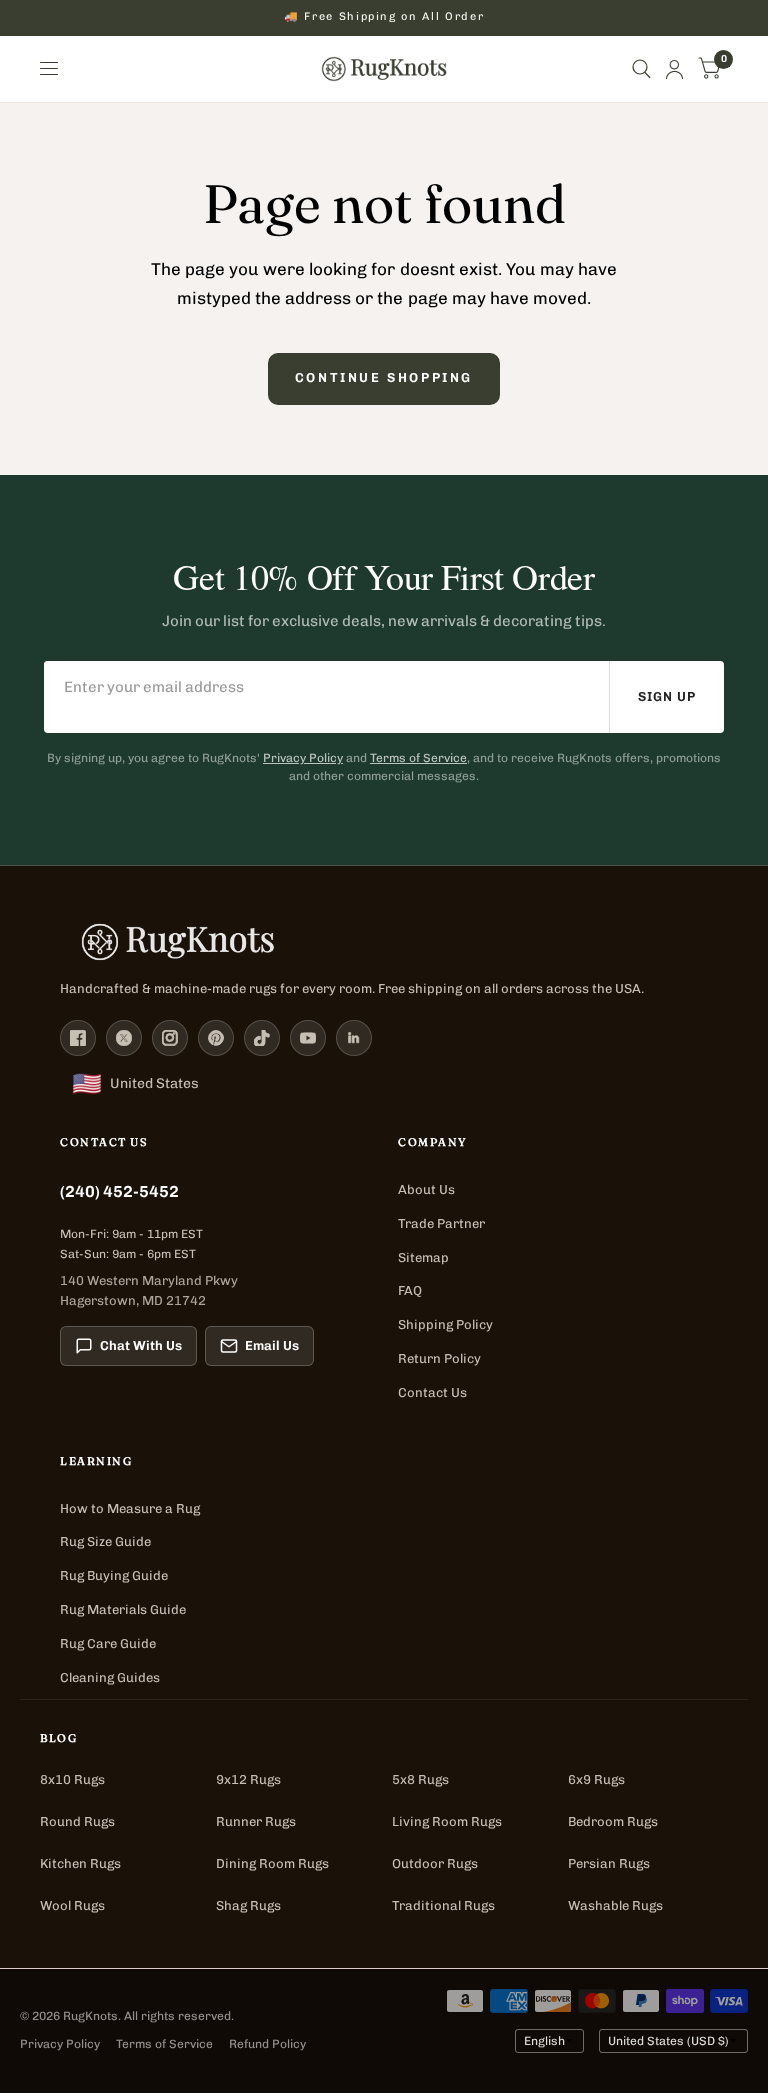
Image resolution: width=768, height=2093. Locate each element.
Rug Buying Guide (114, 1575)
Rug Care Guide (108, 1643)
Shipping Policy (445, 1324)
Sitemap (423, 1257)
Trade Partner (441, 1223)
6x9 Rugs (596, 1779)
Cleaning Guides (110, 1677)
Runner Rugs (256, 1821)
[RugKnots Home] (384, 942)
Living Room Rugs (447, 1821)
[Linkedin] (354, 1038)
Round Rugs (77, 1821)
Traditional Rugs (443, 1905)
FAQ (410, 1290)
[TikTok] (262, 1038)
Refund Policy (267, 2044)
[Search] (641, 69)
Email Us (272, 1345)
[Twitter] (124, 1038)
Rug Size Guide (105, 1541)
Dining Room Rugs (272, 1863)
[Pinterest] (216, 1038)
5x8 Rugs (420, 1779)
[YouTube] (308, 1038)
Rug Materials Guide (123, 1609)
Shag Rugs (248, 1905)
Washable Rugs (615, 1905)
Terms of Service (418, 758)
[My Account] (674, 69)
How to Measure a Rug (130, 1508)
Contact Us (432, 1392)
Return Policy (439, 1358)
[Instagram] (170, 1038)
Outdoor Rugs (435, 1863)
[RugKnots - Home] (384, 69)
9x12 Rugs (248, 1779)
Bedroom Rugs (613, 1821)
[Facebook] (78, 1038)
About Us (426, 1189)
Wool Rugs (72, 1905)
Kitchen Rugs (80, 1863)
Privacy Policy (303, 758)
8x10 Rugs (72, 1779)
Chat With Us (141, 1345)
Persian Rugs (609, 1863)
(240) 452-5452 (119, 1191)
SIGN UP (667, 696)
